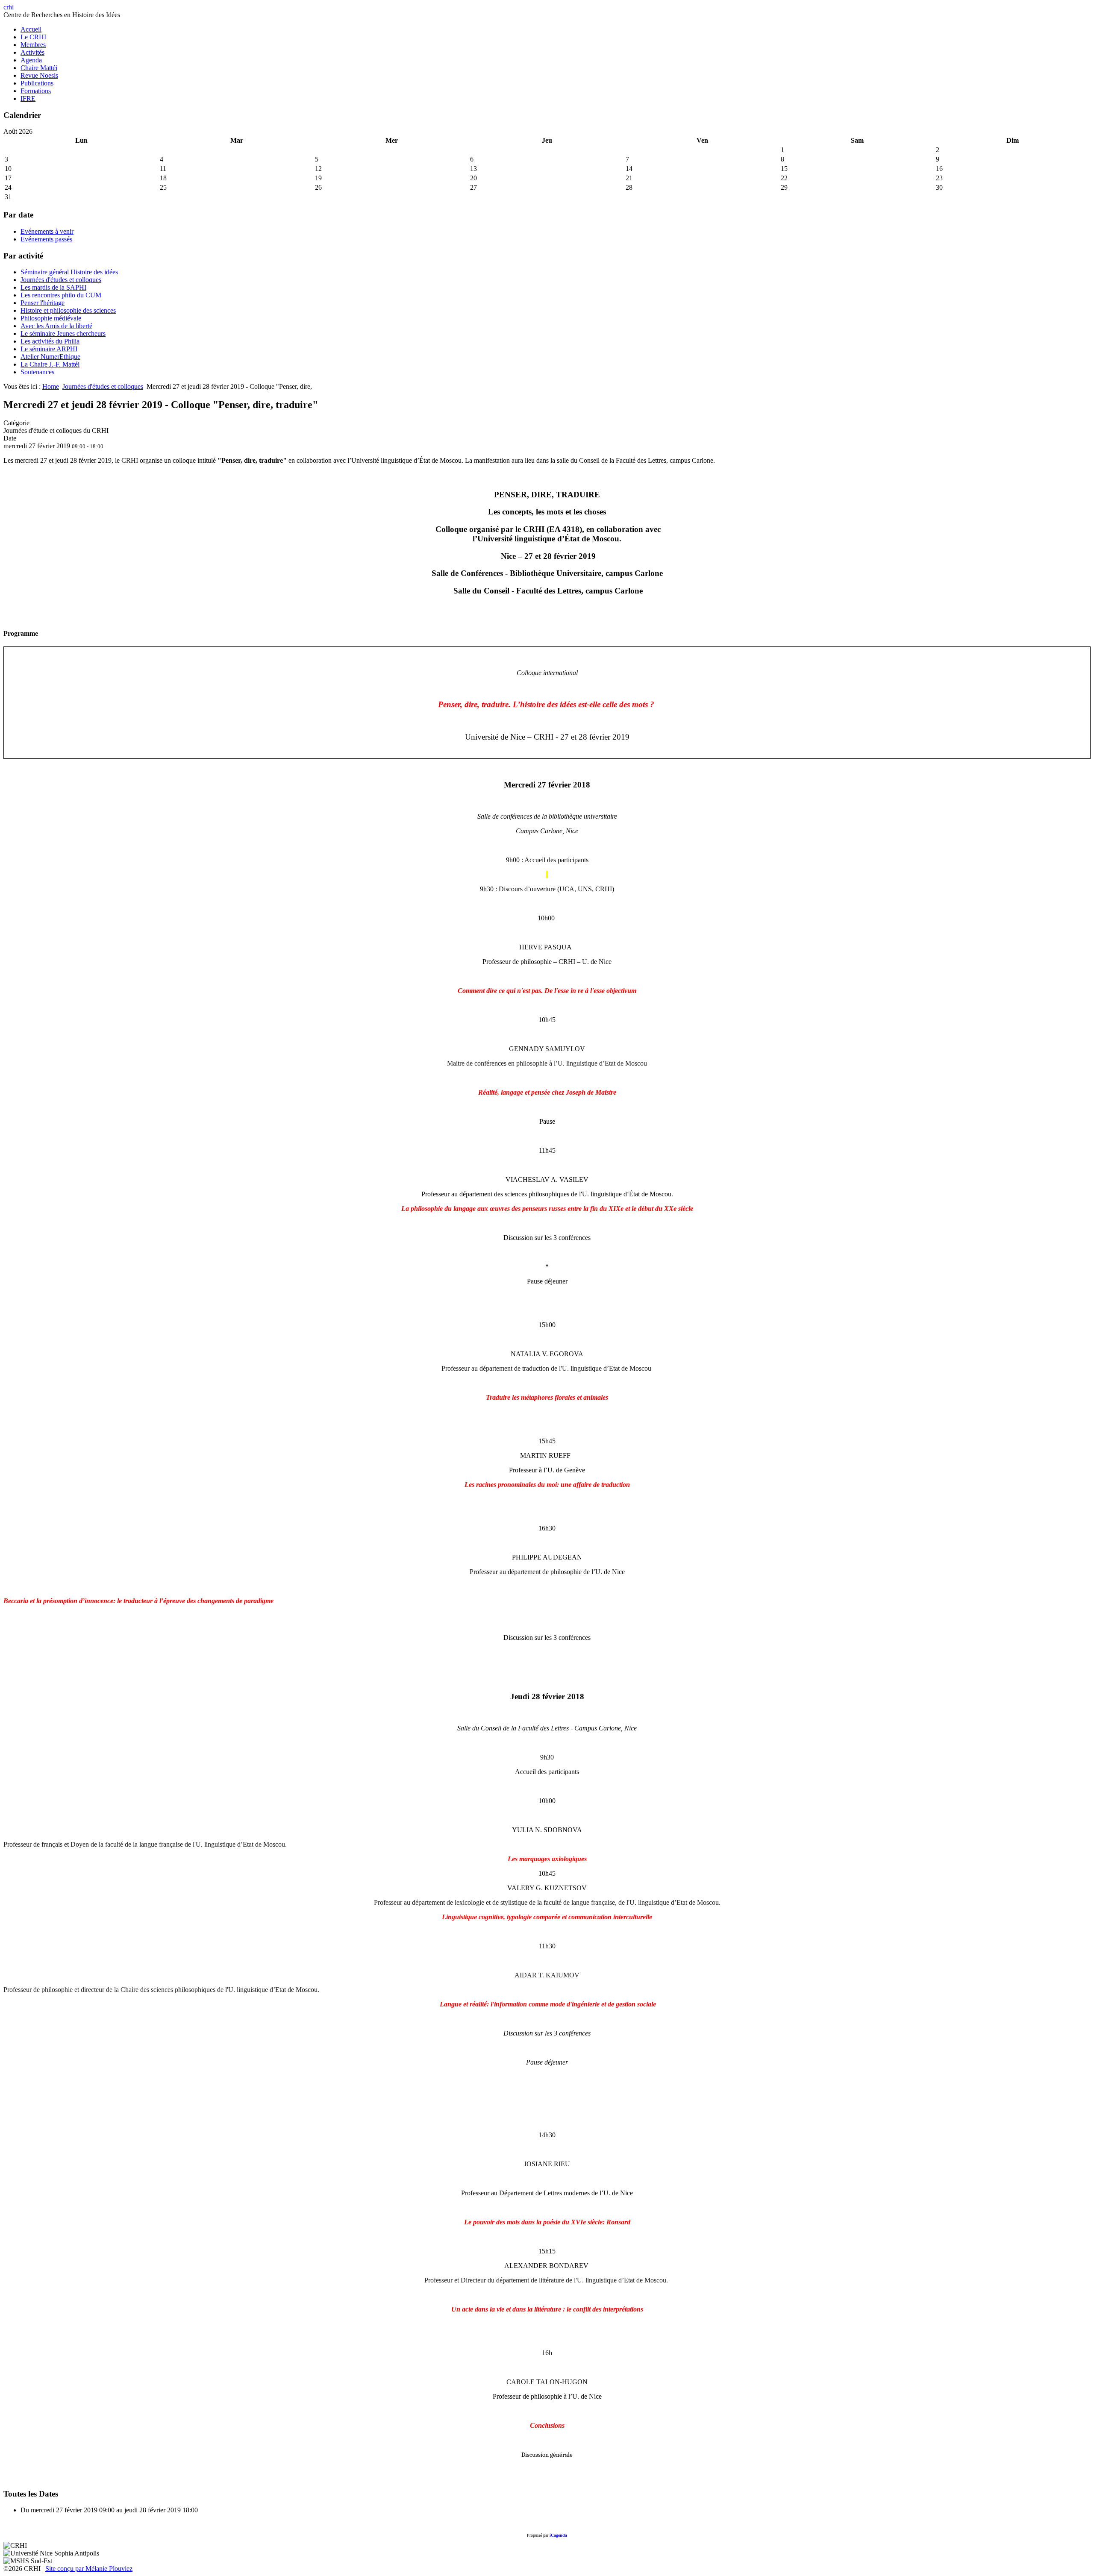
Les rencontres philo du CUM (61, 295)
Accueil (31, 29)
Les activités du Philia (50, 341)
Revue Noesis (39, 75)
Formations (36, 91)
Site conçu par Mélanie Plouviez (89, 2569)
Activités (32, 52)
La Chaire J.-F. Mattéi (50, 364)
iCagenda (558, 2535)
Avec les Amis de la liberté (56, 326)
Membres (33, 45)
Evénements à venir (47, 231)
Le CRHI (33, 37)
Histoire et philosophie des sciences (68, 310)
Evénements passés (46, 239)
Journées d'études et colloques (61, 280)
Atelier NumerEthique (50, 357)
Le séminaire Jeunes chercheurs (63, 333)
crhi (9, 7)
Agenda (31, 60)
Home (51, 386)
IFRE (28, 98)
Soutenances (37, 372)
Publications (37, 83)
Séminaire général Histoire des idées (69, 272)
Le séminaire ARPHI (49, 349)
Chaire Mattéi (39, 68)
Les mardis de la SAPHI (53, 287)
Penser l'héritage (43, 303)
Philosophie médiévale (51, 318)
